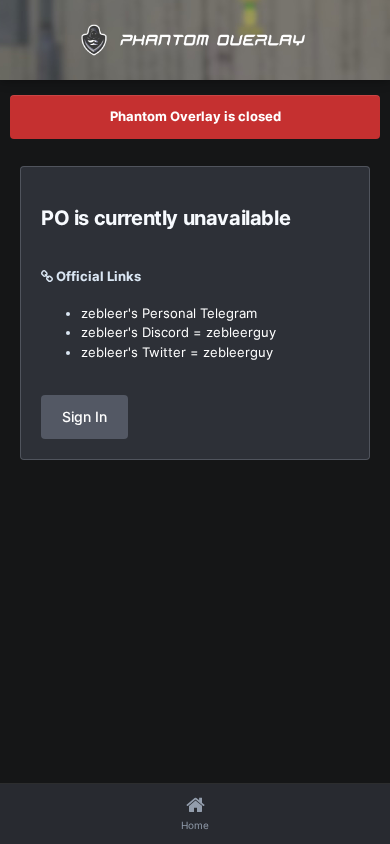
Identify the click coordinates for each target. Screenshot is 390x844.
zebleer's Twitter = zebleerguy (177, 352)
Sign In (84, 416)
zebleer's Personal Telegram (169, 313)
